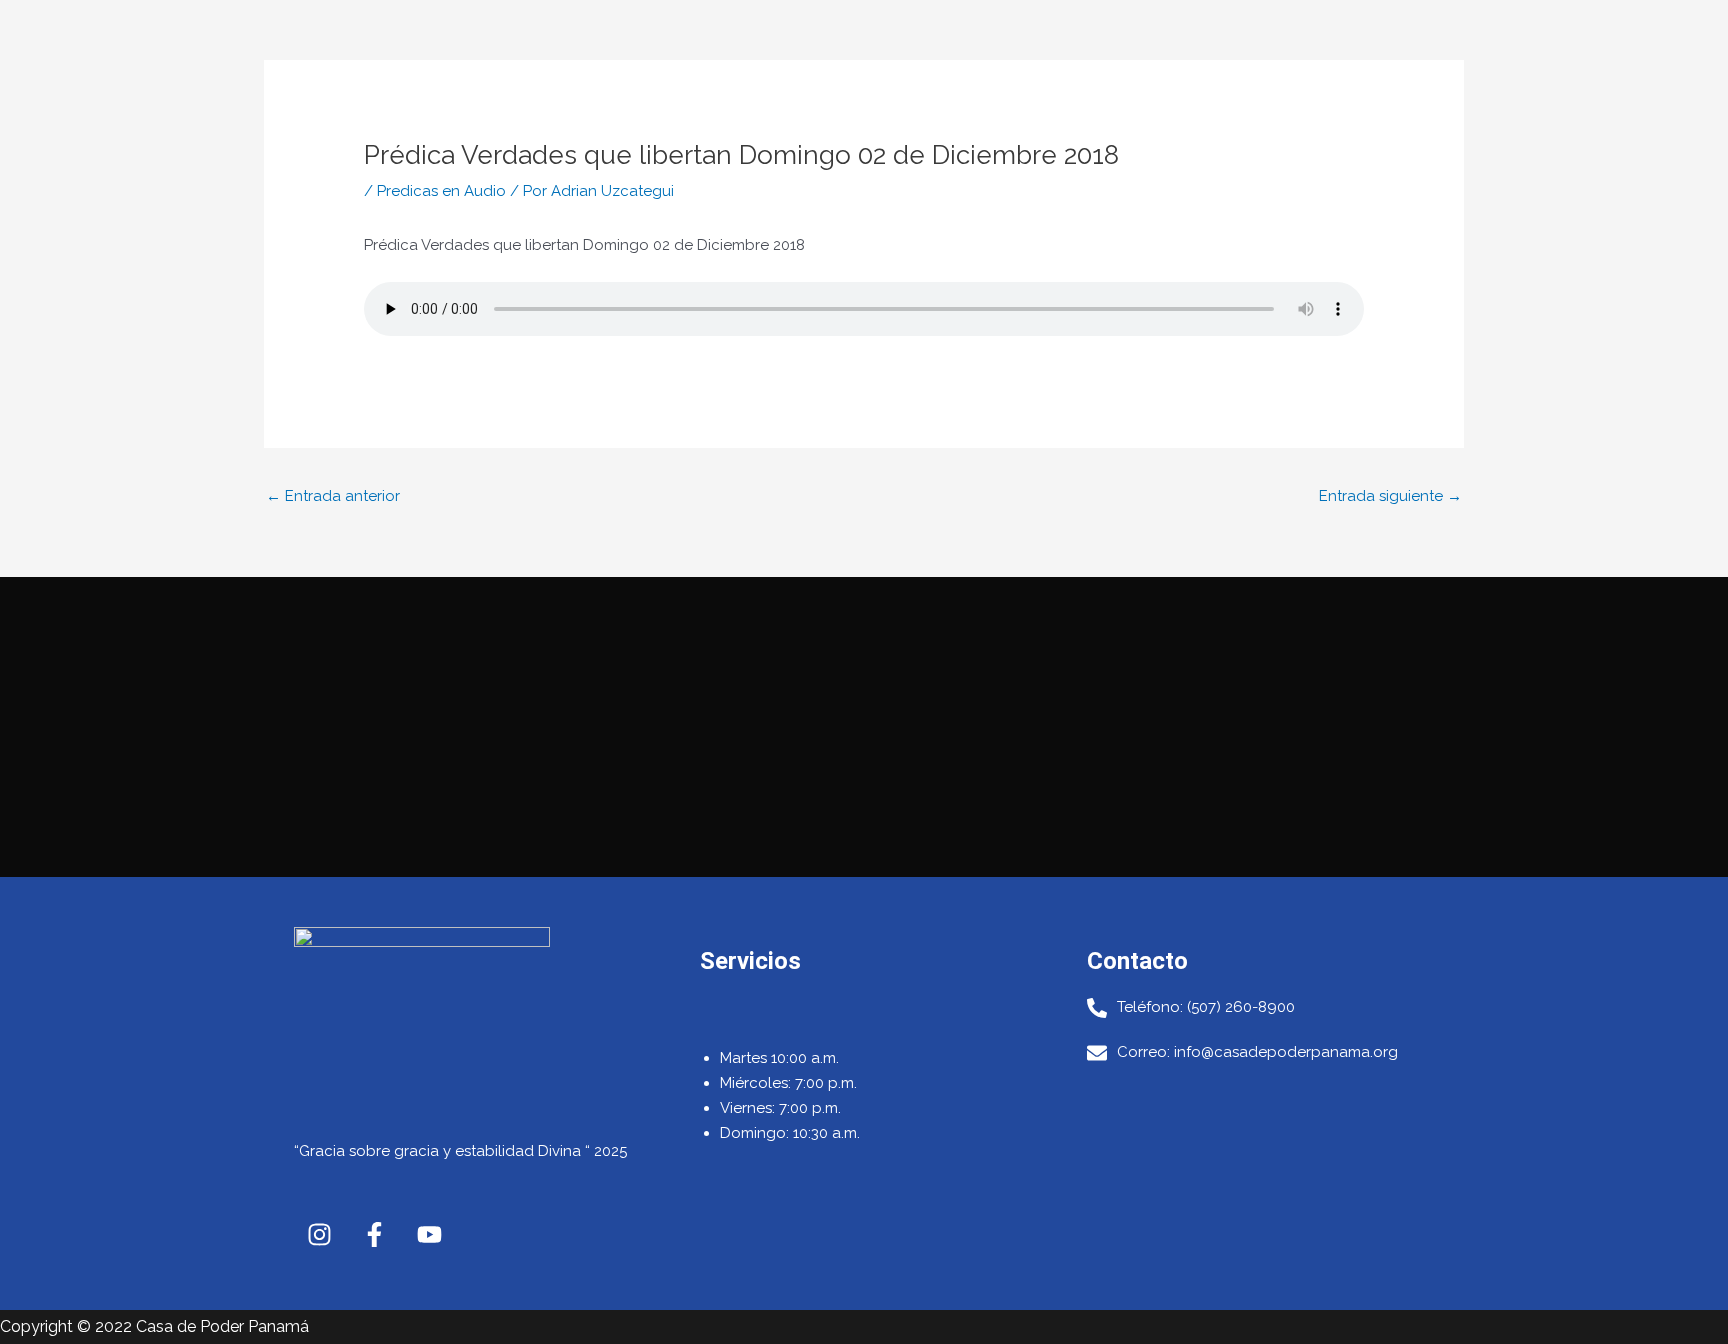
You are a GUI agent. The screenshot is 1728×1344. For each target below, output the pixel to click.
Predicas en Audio (441, 191)
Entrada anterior (333, 496)
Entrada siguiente (1390, 496)
